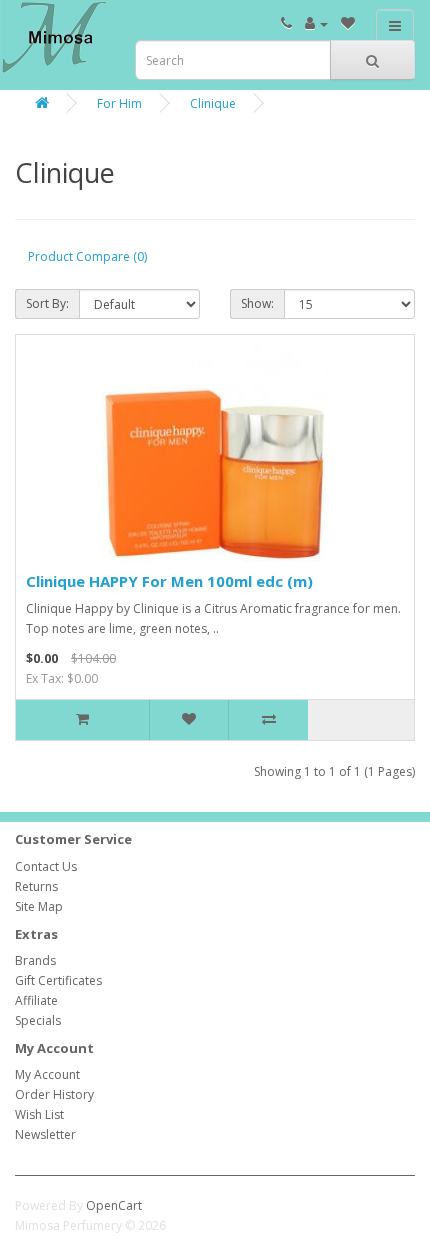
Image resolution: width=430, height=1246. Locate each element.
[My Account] (316, 23)
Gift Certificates (58, 980)
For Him (119, 103)
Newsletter (45, 1134)
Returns (36, 886)
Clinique (213, 103)
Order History (54, 1094)
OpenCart (114, 1205)
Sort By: (47, 303)
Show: (257, 303)
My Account (47, 1074)
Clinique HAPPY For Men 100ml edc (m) (169, 581)
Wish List (39, 1114)
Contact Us (46, 866)
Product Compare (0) (87, 256)
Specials (38, 1020)
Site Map (39, 906)
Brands (35, 960)
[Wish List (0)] (348, 23)
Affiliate (36, 1000)
